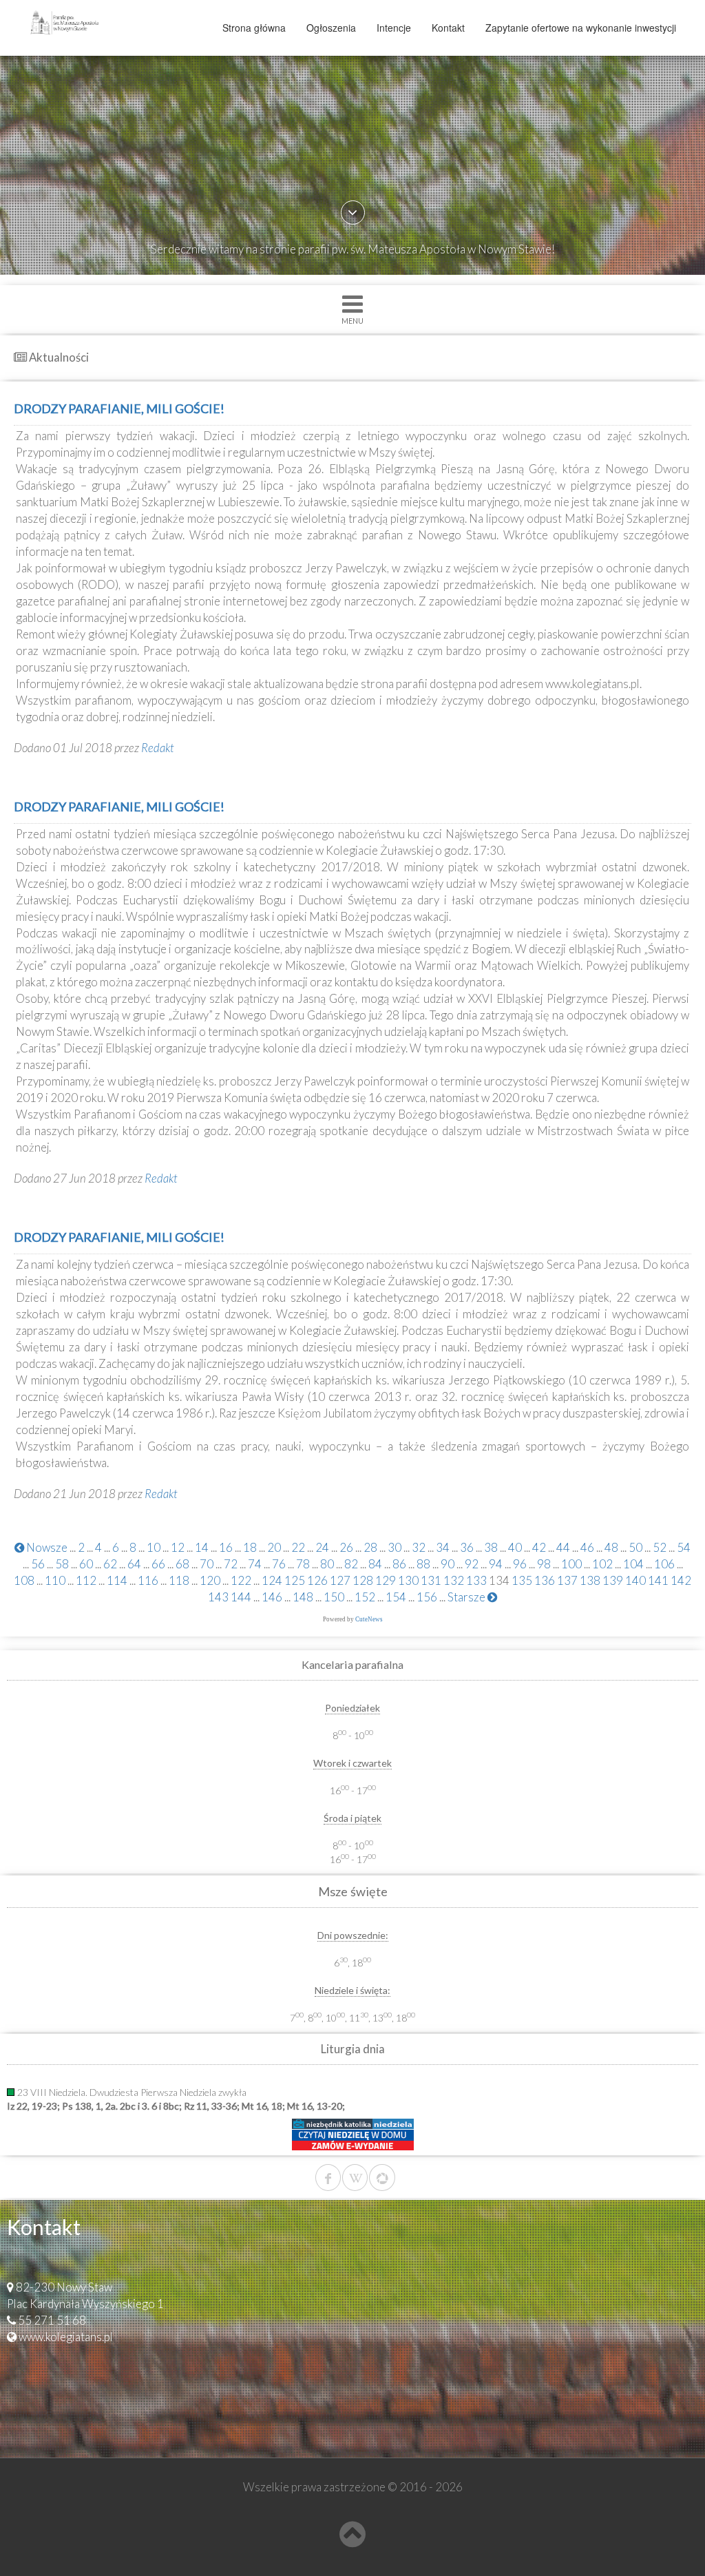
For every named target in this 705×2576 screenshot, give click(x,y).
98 (544, 1564)
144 (241, 1597)
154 (396, 1597)
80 (327, 1564)
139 (613, 1580)
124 (272, 1580)
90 (448, 1564)
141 (658, 1580)
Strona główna (254, 28)
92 (472, 1564)
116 (148, 1580)
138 (590, 1580)
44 (563, 1547)
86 (399, 1564)
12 (178, 1547)
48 (611, 1547)
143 (218, 1597)
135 (522, 1580)
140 (635, 1580)
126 (317, 1580)
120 (210, 1580)
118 (179, 1580)
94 (496, 1564)
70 (207, 1564)
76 (279, 1564)
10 (154, 1547)
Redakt (158, 748)
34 (443, 1547)
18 (250, 1547)
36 (467, 1547)
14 (202, 1547)
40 (515, 1547)
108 (24, 1580)
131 (431, 1580)
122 (241, 1580)
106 (664, 1564)
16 (226, 1547)
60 (86, 1564)
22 (298, 1547)
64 (134, 1564)
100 (571, 1564)
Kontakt (448, 28)
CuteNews (369, 1619)
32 (419, 1547)
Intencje (394, 28)
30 (394, 1547)
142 (681, 1580)
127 (340, 1580)
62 (110, 1564)
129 (386, 1580)
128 (363, 1580)
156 (427, 1597)
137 (567, 1580)
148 (303, 1597)
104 (633, 1564)
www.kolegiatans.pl (66, 2337)
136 (545, 1580)
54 (684, 1547)
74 (255, 1564)
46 (587, 1547)
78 (303, 1564)
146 (272, 1597)
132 (454, 1580)
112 (86, 1580)
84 (375, 1564)
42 (539, 1547)
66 (158, 1564)
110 (55, 1580)
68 (182, 1564)
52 (660, 1547)
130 (408, 1580)
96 (520, 1564)
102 (602, 1564)
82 (351, 1564)
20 (274, 1547)
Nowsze (46, 1547)
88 (423, 1564)
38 (491, 1547)
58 (62, 1564)
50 (635, 1547)
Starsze (467, 1597)
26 (346, 1547)
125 (295, 1580)
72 (231, 1564)
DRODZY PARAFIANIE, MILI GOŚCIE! (119, 408)
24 (322, 1547)
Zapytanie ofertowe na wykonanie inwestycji (581, 28)
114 (117, 1580)
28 (370, 1547)
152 (365, 1597)
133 (476, 1580)
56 (38, 1564)
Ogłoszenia (331, 28)
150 (334, 1597)
